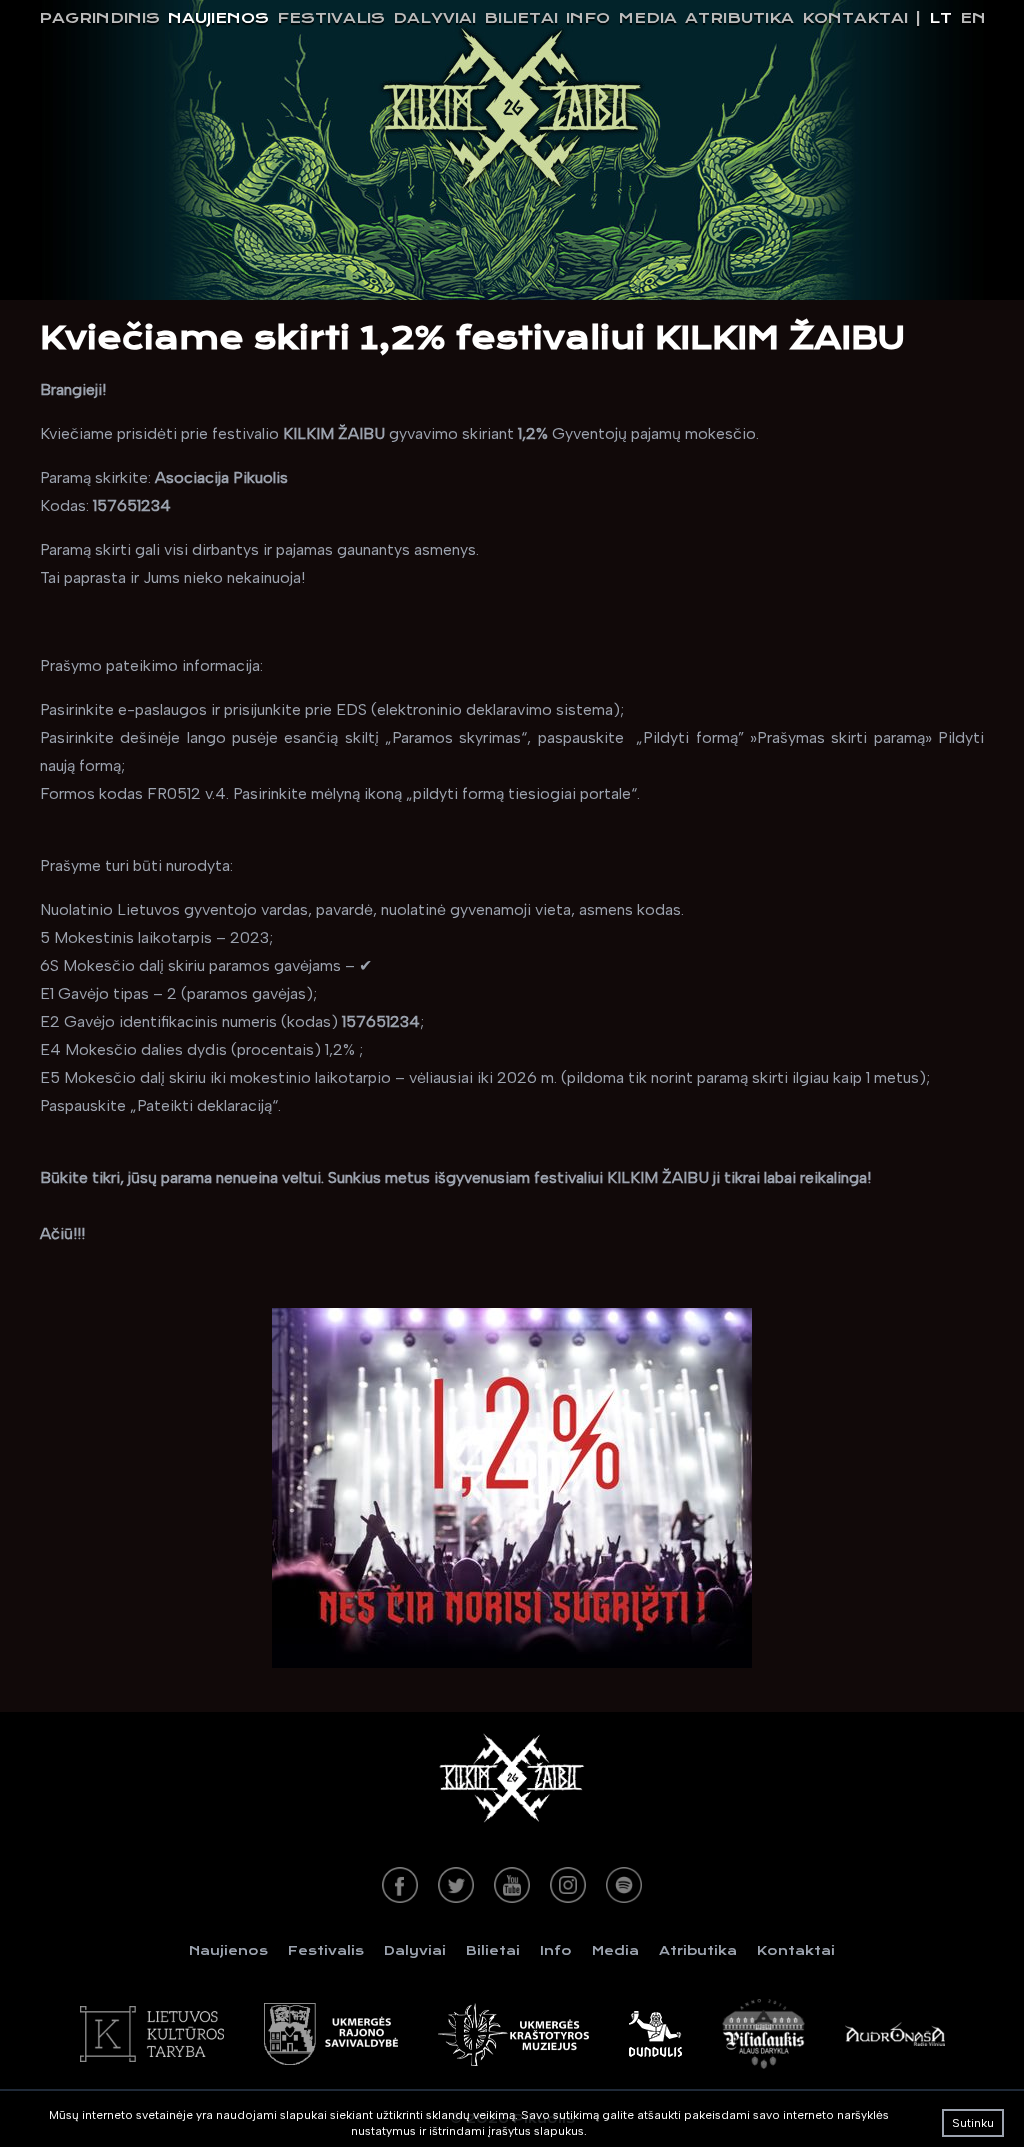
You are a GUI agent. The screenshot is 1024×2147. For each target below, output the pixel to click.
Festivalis (331, 18)
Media (647, 18)
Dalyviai (434, 18)
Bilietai (521, 18)
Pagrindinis (99, 18)
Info (588, 18)
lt (940, 18)
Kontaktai (855, 18)
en (973, 18)
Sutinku (973, 2123)
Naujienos (218, 18)
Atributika (739, 18)
